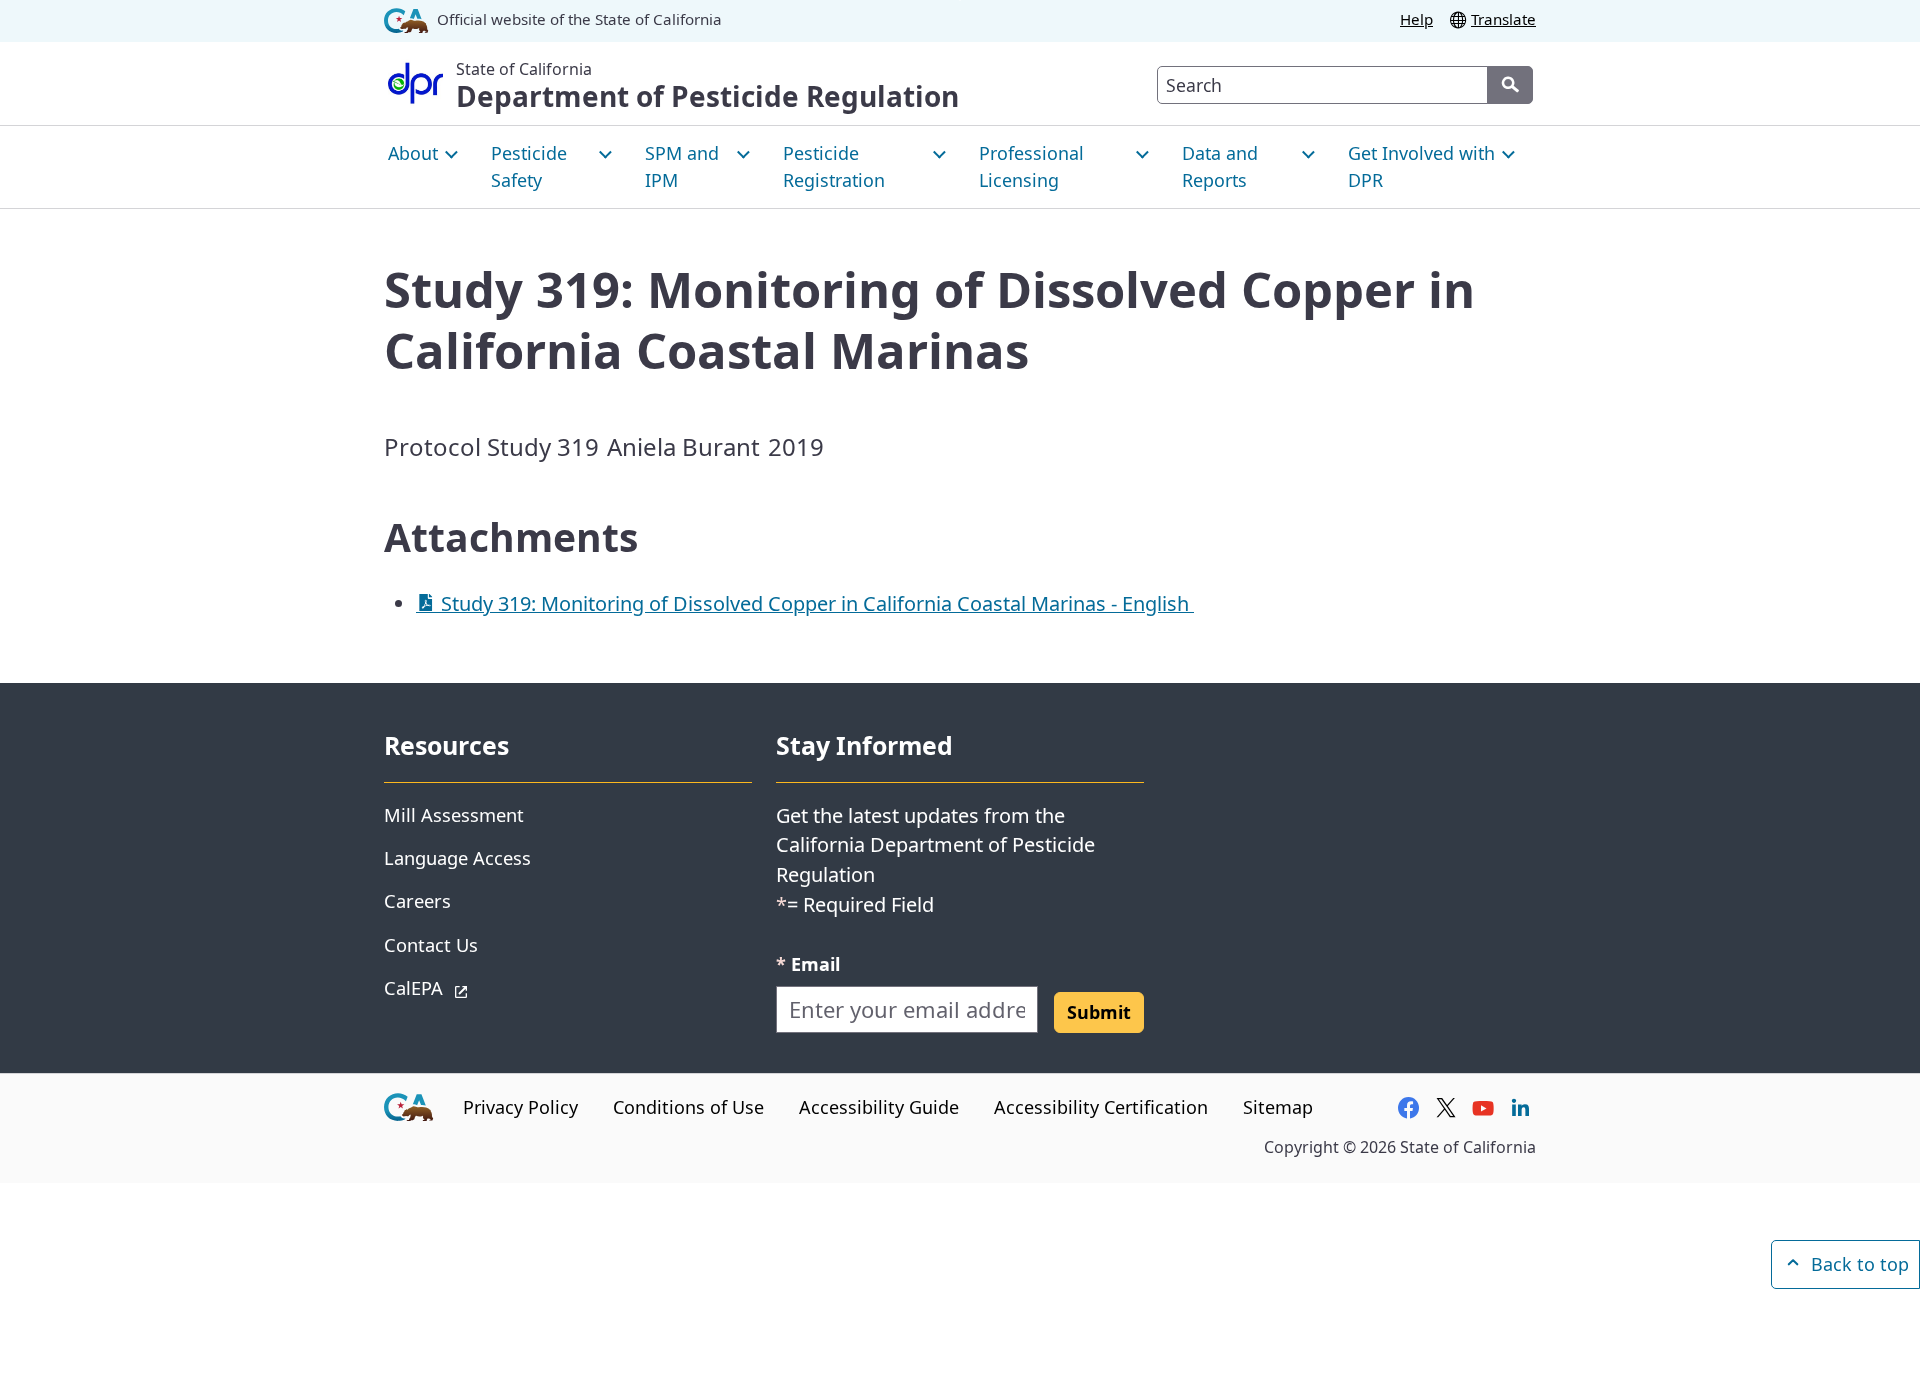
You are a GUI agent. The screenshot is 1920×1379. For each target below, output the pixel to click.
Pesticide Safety (529, 166)
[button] (1099, 1012)
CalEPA (484, 987)
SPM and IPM (682, 166)
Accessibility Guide (879, 1107)
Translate (1503, 19)
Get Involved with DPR (1421, 166)
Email (808, 963)
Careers (417, 900)
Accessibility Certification (1101, 1107)
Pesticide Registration (834, 166)
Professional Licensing (1031, 166)
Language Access (457, 857)
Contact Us (431, 944)
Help (1416, 19)
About (413, 153)
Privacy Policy (520, 1107)
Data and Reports (1220, 166)
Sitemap (1278, 1107)
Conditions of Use (688, 1107)
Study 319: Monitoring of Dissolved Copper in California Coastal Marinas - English (815, 603)
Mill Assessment (454, 814)
